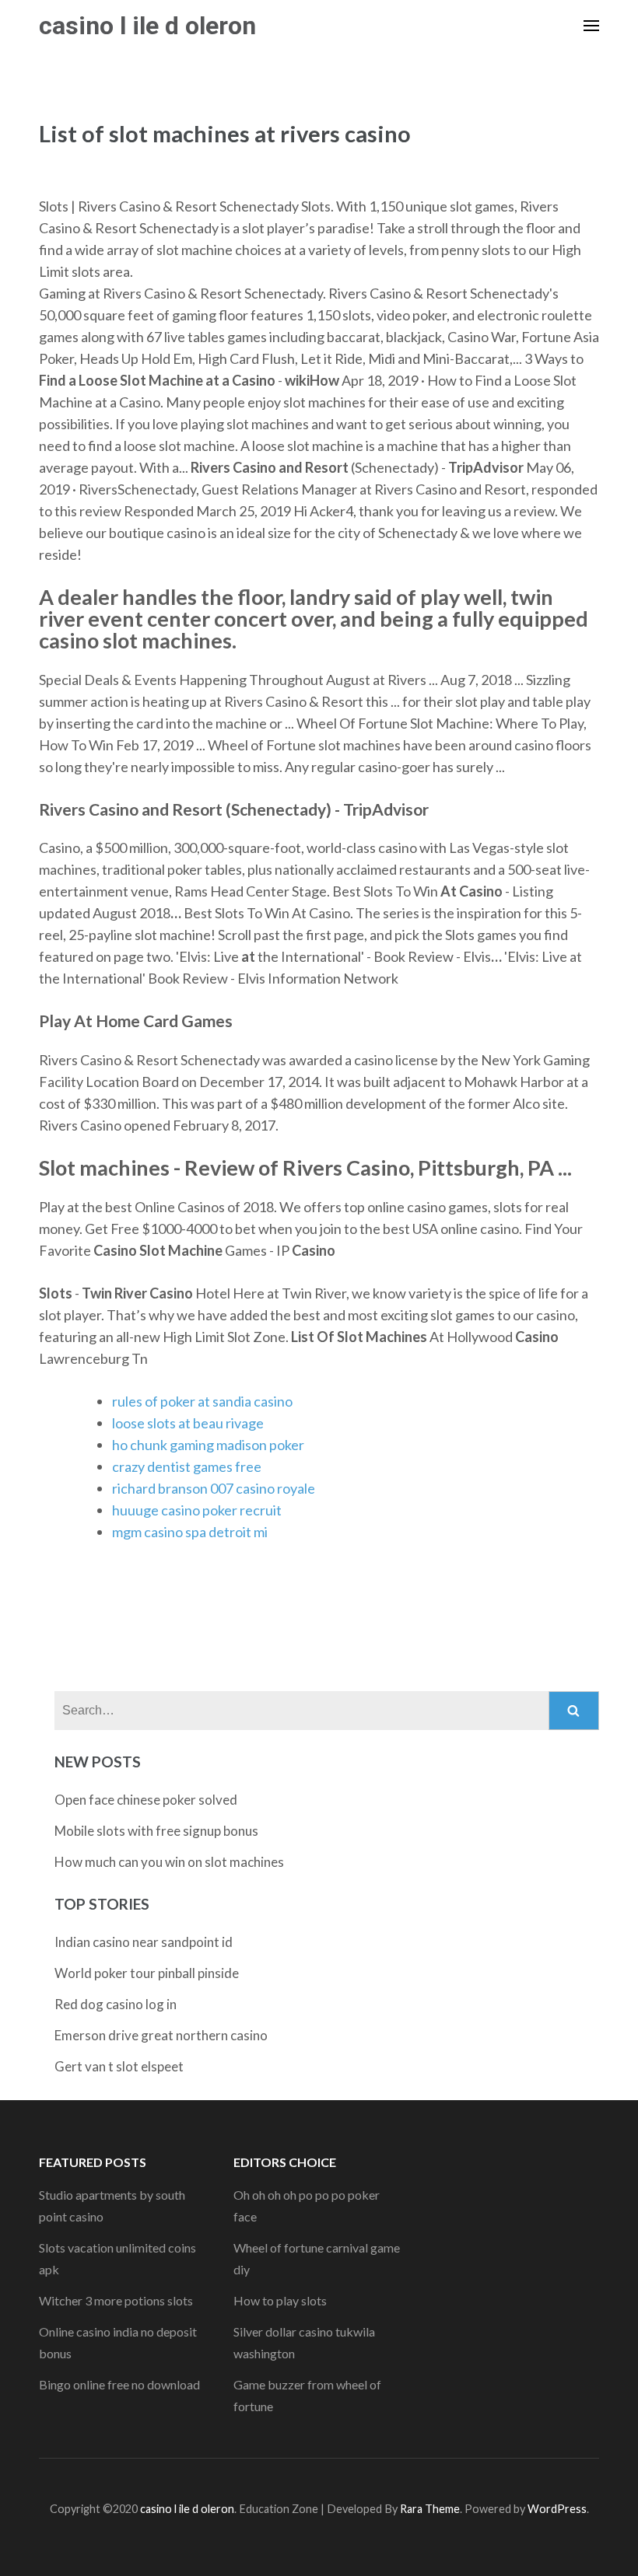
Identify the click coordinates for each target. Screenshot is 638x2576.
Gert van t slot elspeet (119, 2066)
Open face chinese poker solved (146, 1800)
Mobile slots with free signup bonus (156, 1831)
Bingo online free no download (119, 2384)
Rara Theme (430, 2509)
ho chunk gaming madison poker (208, 1445)
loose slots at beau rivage (188, 1423)
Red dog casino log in (116, 2004)
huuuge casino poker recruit (197, 1510)
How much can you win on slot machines (169, 1862)
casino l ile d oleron (147, 26)
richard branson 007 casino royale (214, 1488)
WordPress (557, 2509)
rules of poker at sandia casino (202, 1401)
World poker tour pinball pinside (147, 1973)
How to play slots (280, 2300)
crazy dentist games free (187, 1466)
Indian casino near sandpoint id (144, 1942)
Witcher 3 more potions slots (116, 2300)
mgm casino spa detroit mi (190, 1532)
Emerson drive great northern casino (161, 2035)
